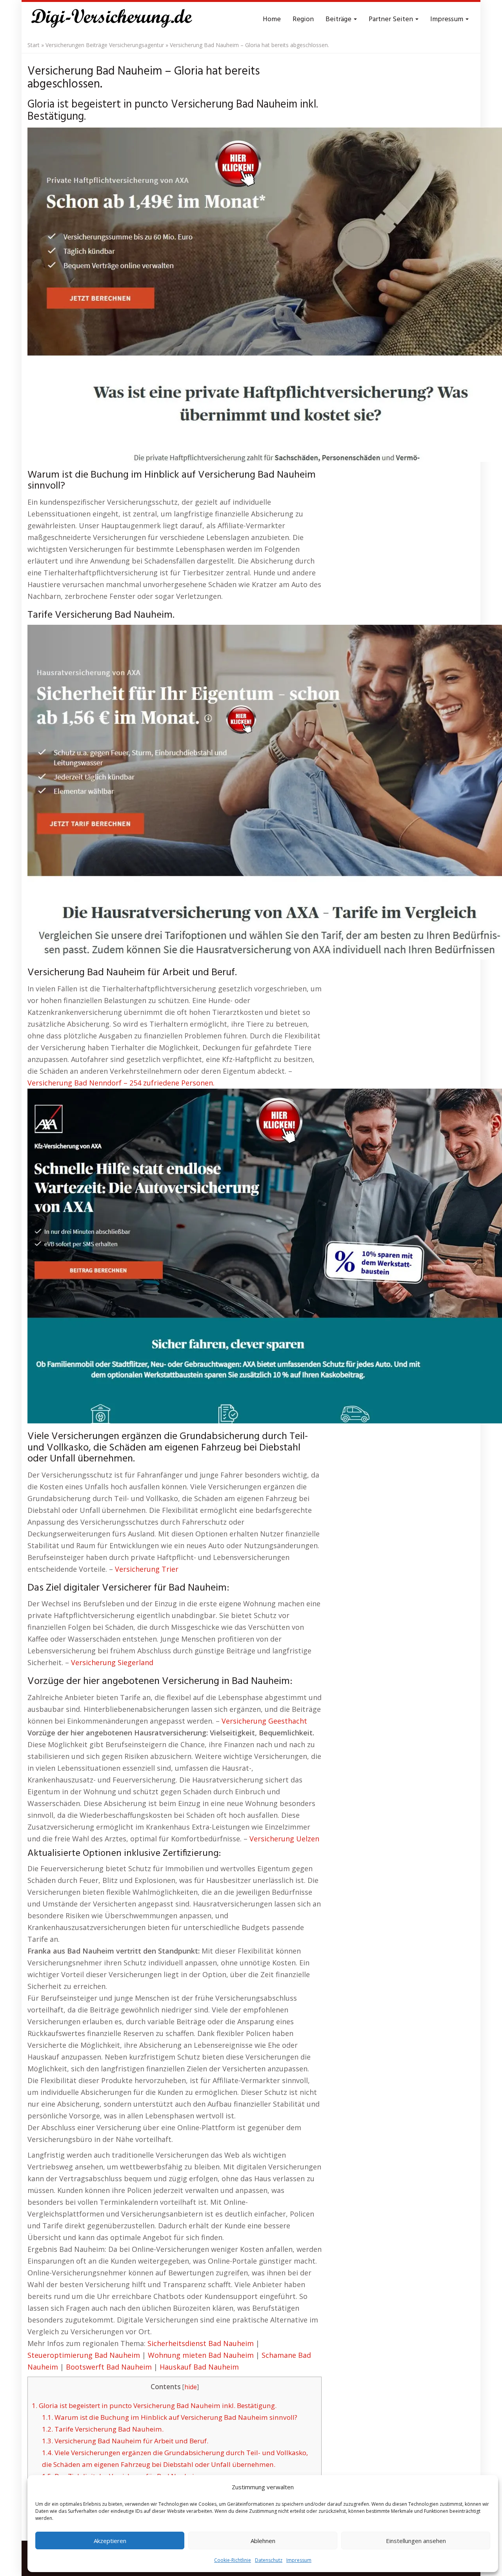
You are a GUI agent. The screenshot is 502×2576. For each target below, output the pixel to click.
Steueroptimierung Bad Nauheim (84, 2355)
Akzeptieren (110, 2541)
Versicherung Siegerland (112, 1662)
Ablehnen (263, 2541)
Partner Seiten (392, 19)
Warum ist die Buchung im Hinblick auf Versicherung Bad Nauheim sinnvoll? (170, 2417)
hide (191, 2387)
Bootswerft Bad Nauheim (109, 2367)
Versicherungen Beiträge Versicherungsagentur (105, 45)
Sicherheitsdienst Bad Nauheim (201, 2343)
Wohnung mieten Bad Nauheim (201, 2355)
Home (272, 19)
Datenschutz (269, 2560)
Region (303, 19)
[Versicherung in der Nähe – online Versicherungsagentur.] (116, 20)
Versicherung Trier (147, 1569)
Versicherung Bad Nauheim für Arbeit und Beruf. (125, 2441)
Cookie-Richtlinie (233, 2560)
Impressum (299, 2560)
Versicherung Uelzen (284, 1839)
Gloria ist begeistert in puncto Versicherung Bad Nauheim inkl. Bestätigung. (154, 2405)
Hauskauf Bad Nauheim (199, 2367)
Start (34, 45)
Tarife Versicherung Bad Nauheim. (103, 2429)
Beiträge (339, 19)
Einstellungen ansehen (416, 2541)
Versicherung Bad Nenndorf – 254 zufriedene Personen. (121, 1083)
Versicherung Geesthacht (264, 1721)
